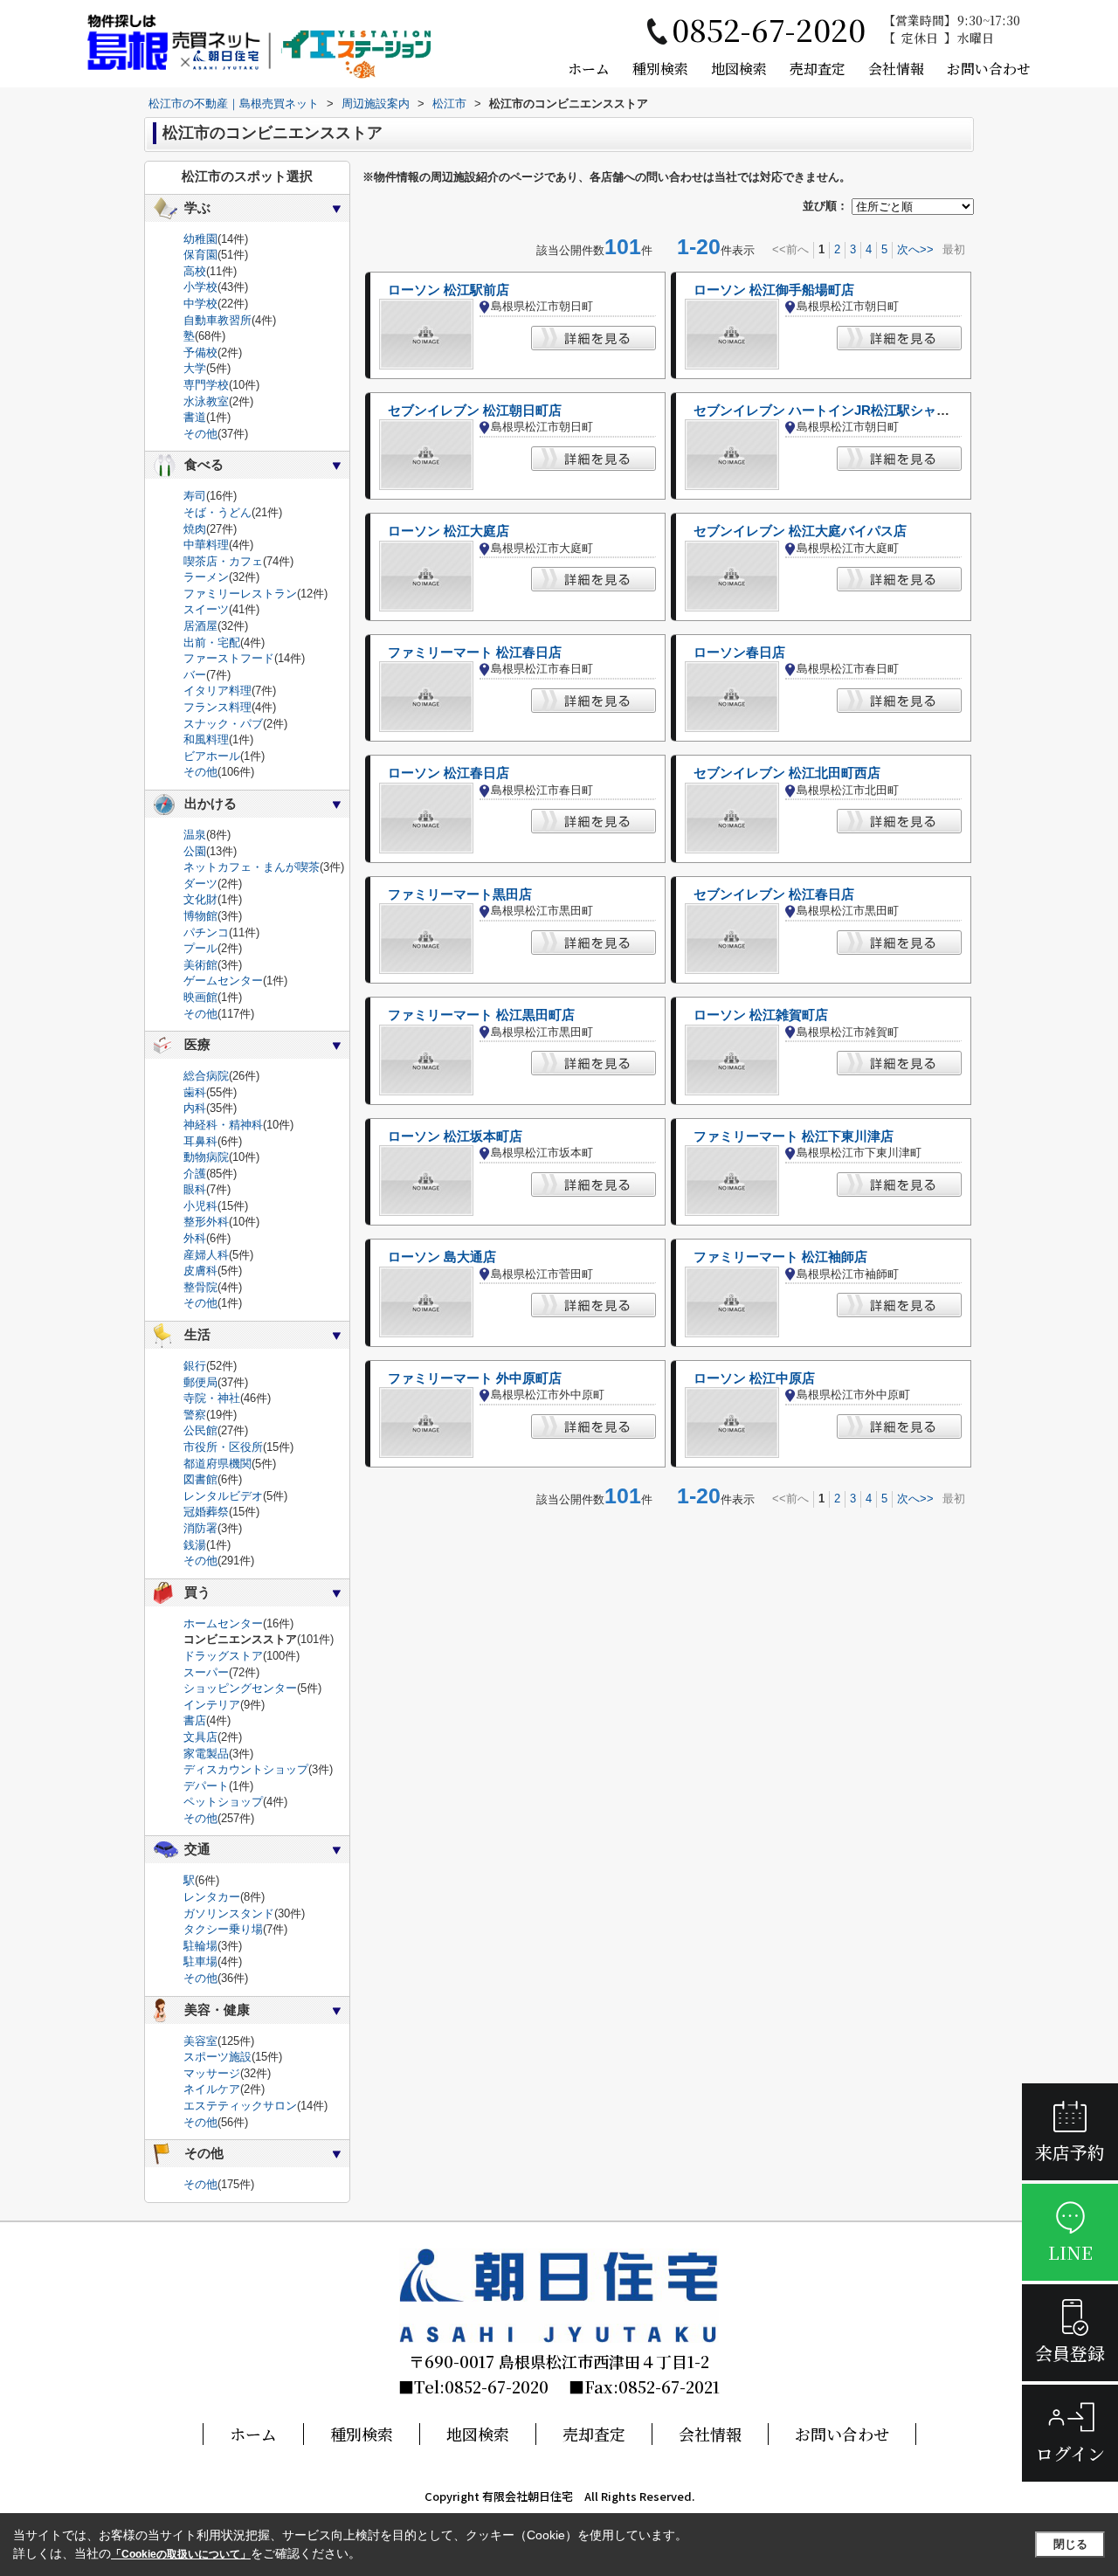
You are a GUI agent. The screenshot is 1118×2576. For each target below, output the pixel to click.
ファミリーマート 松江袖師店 (780, 1257)
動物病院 (206, 1157)
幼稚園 (200, 239)
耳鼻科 (200, 1141)
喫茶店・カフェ (223, 561)
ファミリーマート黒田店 (460, 894)
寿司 (195, 496)
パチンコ (206, 932)
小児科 (200, 1206)
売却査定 (818, 69)
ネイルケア (212, 2089)
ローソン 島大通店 (442, 1257)
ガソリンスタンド (229, 1913)
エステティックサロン (240, 2106)
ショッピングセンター (240, 1688)
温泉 (195, 835)
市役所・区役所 (223, 1447)
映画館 (200, 997)
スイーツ (206, 609)
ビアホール (212, 756)
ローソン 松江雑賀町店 (761, 1015)
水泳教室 (206, 401)
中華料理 (206, 545)
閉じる (1070, 2544)
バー (195, 675)
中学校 (200, 304)
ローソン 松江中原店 (754, 1378)
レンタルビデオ (223, 1496)
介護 (195, 1174)
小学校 (200, 287)
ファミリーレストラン (240, 594)
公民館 (200, 1430)
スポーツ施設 (217, 2057)
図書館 (200, 1479)
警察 (195, 1415)
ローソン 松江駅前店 (449, 290)
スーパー (206, 1672)
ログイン (1070, 2453)
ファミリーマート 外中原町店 (475, 1378)
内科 (195, 1108)
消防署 (200, 1528)
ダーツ (200, 884)
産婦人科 (206, 1255)
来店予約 (1070, 2152)
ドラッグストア (223, 1656)
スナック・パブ (223, 724)
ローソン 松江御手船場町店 (774, 290)
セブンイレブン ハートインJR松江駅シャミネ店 (835, 411)
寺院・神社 (212, 1398)
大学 (195, 368)
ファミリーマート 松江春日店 (475, 653)
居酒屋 (200, 626)
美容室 (200, 2041)
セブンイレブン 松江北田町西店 (787, 773)
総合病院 (206, 1076)
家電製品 (206, 1754)
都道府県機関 (217, 1464)
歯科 (195, 1092)
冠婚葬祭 (206, 1512)
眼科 (195, 1189)
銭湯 (195, 1545)
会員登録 (1070, 2353)
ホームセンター (223, 1623)
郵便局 (200, 1382)
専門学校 (206, 385)
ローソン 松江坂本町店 (455, 1136)
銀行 (195, 1366)
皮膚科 (200, 1271)
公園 (195, 851)
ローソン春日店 (739, 653)
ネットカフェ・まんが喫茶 (252, 867)
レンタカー (212, 1897)
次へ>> (915, 249)
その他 (200, 434)
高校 (195, 271)
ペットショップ (223, 1802)
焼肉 (195, 529)
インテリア (212, 1705)
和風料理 (206, 739)
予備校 (200, 352)
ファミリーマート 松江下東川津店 (794, 1136)
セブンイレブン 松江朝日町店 (475, 411)
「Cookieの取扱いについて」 (181, 2554)
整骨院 (200, 1287)
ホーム (589, 69)
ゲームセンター (223, 981)
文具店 (200, 1737)
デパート (206, 1786)
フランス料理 (217, 707)
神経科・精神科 (223, 1125)
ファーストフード (229, 658)
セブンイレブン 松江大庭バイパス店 (800, 531)
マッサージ (212, 2073)
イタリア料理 (217, 691)
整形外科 (206, 1222)
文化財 (200, 899)
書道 (195, 417)
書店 (195, 1720)
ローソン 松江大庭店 (449, 531)
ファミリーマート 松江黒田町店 (481, 1015)
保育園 (200, 255)
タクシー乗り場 (223, 1929)
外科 (195, 1238)
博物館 (200, 916)
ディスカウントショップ (246, 1769)
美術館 (200, 965)
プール (200, 948)
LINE (1070, 2252)
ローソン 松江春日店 (449, 773)
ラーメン (206, 577)
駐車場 (200, 1961)
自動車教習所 (217, 320)
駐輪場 (200, 1946)
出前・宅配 (212, 642)
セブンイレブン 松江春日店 (774, 894)
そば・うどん (217, 512)
